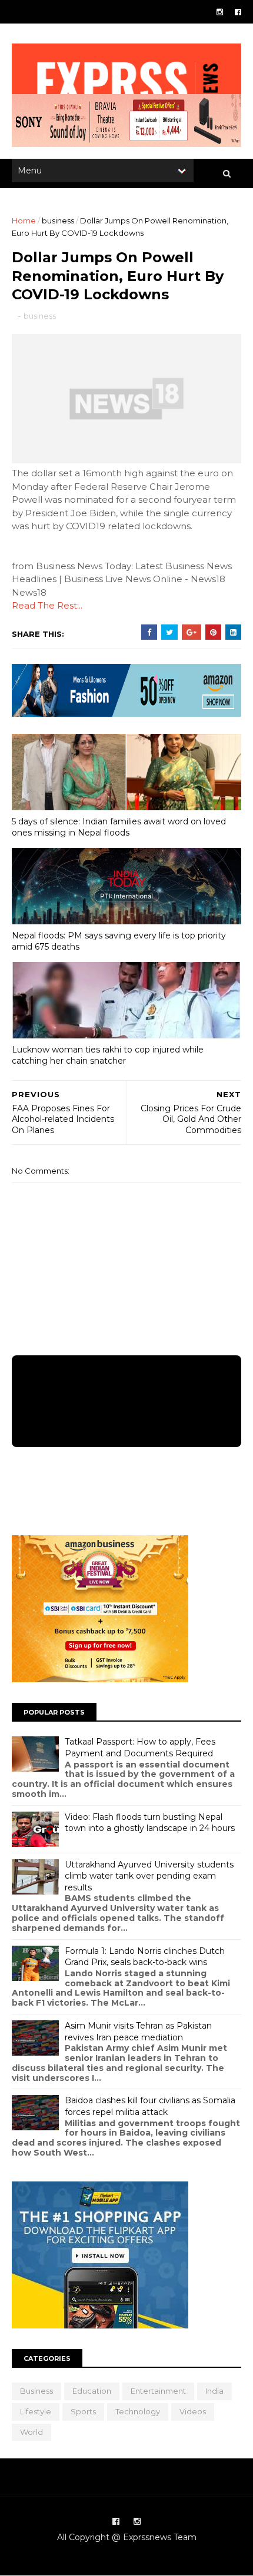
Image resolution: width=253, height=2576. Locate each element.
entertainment (158, 2391)
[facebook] (238, 12)
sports (83, 2411)
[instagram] (220, 12)
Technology (138, 2411)
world (31, 2432)
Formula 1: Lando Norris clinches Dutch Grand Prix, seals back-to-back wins (145, 1957)
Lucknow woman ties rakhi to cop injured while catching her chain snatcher (108, 1055)
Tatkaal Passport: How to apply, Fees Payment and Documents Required (140, 1748)
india (214, 2391)
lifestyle (36, 2411)
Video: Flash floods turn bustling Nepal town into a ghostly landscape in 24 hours (150, 1823)
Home (24, 220)
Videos (193, 2411)
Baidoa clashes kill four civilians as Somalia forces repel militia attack (150, 2106)
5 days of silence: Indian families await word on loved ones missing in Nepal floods (119, 827)
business (58, 220)
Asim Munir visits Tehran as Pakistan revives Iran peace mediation (138, 2032)
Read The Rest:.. (47, 605)
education (92, 2391)
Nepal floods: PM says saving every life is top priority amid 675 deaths (119, 941)
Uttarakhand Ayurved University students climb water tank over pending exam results (149, 1876)
